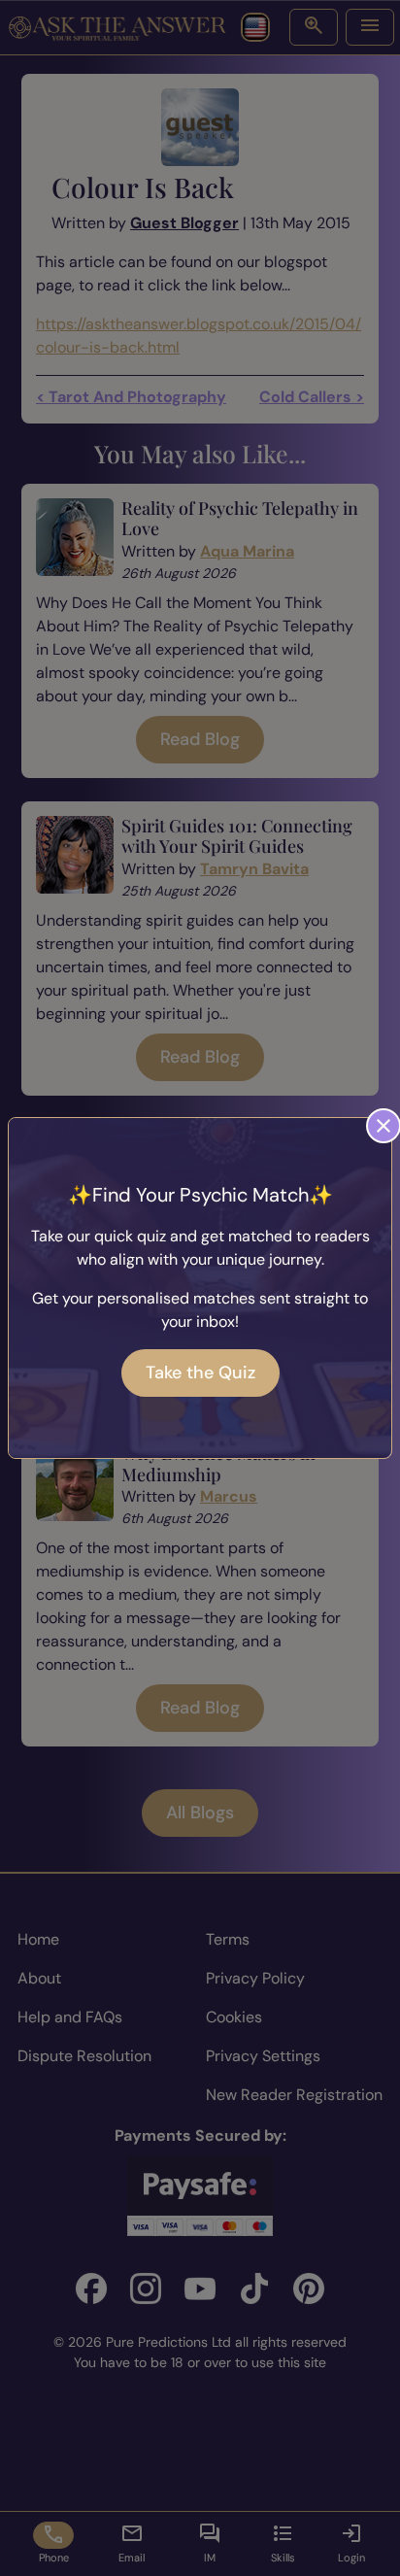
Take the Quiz (200, 1373)
